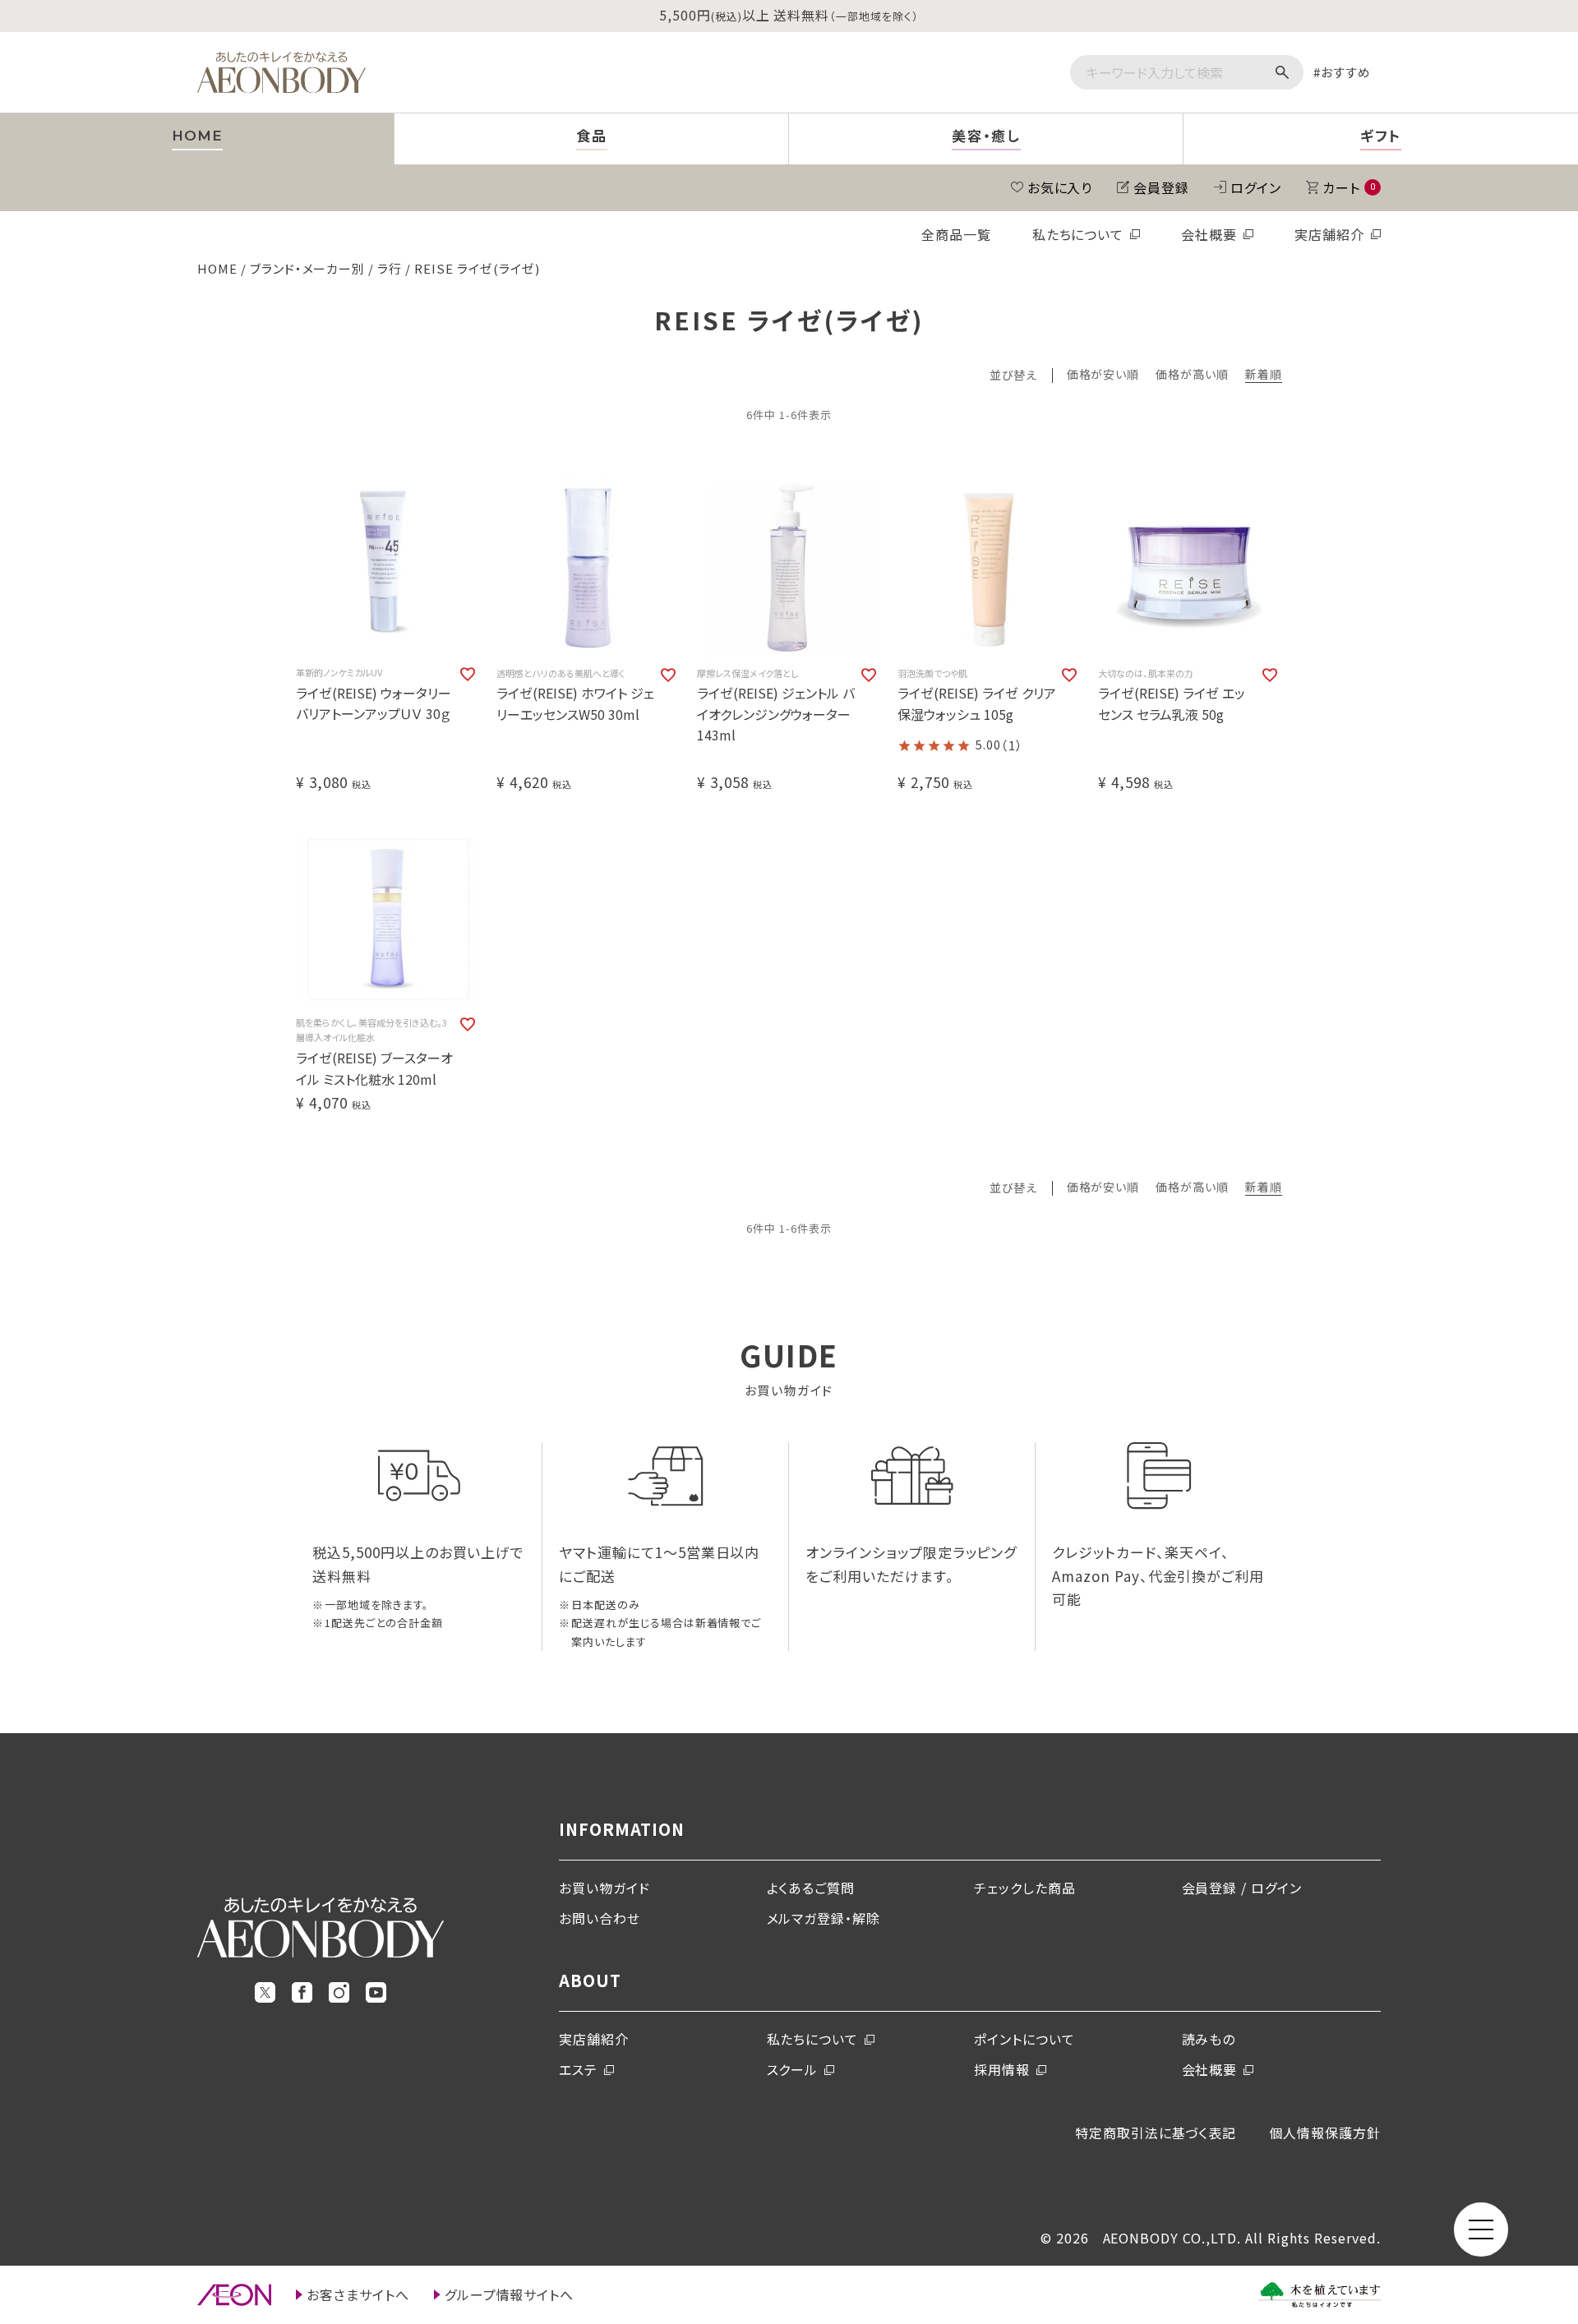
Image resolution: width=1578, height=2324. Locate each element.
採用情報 (1002, 2069)
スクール (793, 2069)
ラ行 (390, 268)
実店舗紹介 (1329, 234)
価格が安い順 (1103, 375)
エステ (578, 2069)
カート (1349, 187)
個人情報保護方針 (1325, 2133)
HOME (217, 268)
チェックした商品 (1025, 1888)
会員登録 (1161, 187)
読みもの (1209, 2039)
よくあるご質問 (811, 1888)
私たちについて (1078, 234)
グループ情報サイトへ (510, 2294)
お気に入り (1060, 187)
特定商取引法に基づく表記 (1156, 2133)
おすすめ (1346, 72)
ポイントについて (1024, 2039)
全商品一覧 (956, 234)
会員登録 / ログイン (1242, 1888)
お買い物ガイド (604, 1888)
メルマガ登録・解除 (824, 1918)
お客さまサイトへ (358, 2294)
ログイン (1256, 187)
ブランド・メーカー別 (308, 268)
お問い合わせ (600, 1918)
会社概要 (1209, 234)
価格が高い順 (1192, 375)
